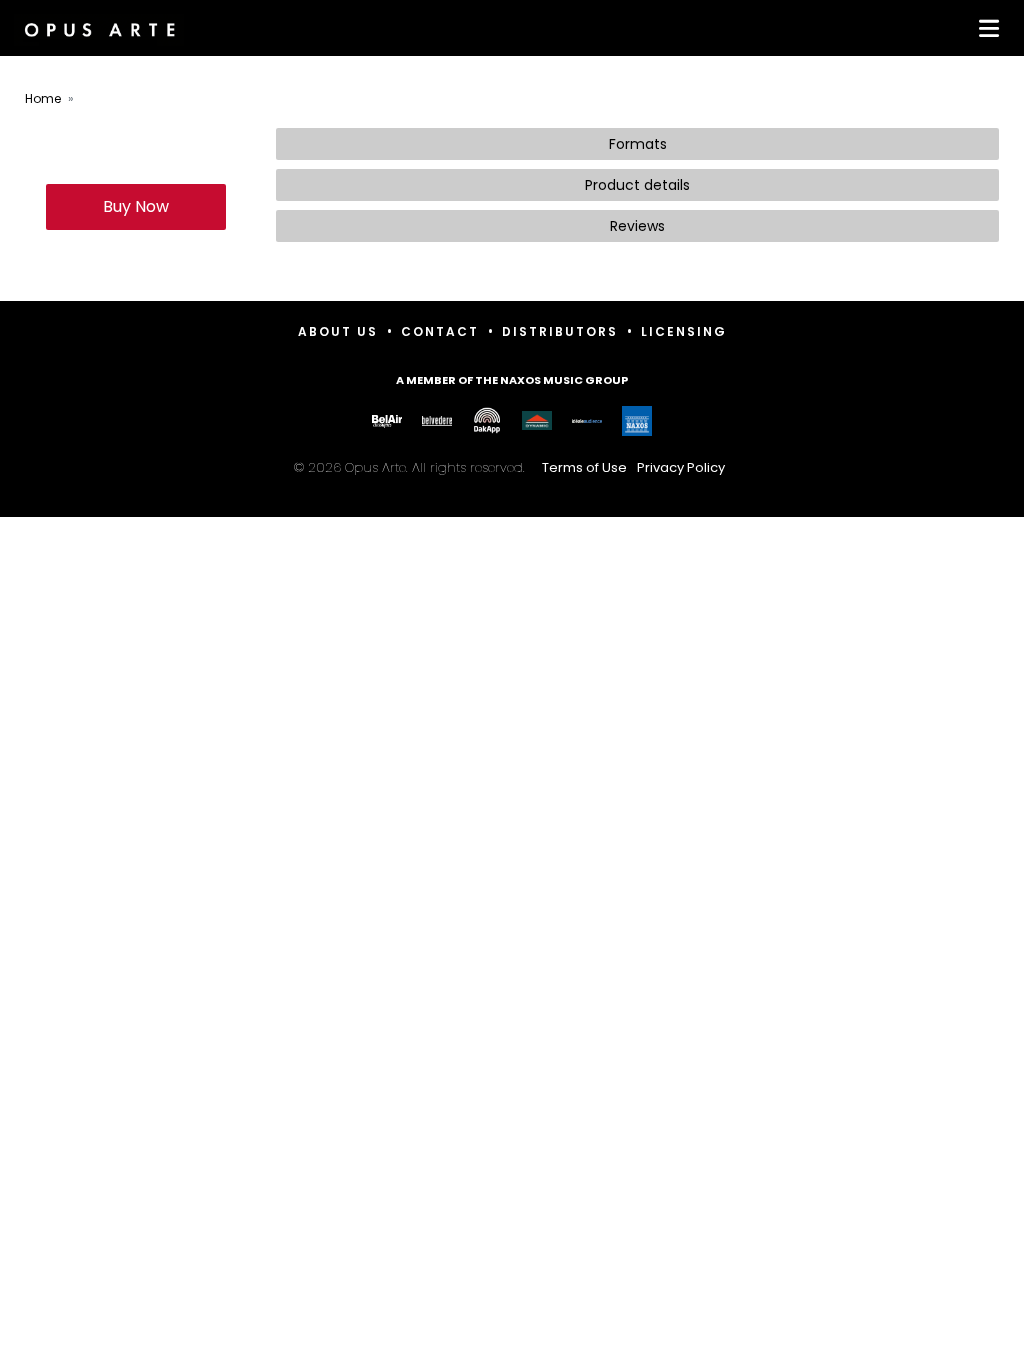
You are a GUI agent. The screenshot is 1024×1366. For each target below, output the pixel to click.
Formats (638, 144)
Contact (440, 331)
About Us (338, 331)
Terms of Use (584, 467)
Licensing (684, 331)
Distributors (560, 331)
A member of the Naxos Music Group (512, 380)
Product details (637, 185)
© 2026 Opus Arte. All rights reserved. (509, 467)
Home (43, 98)
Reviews (637, 226)
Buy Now (136, 206)
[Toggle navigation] (985, 28)
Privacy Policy (681, 467)
